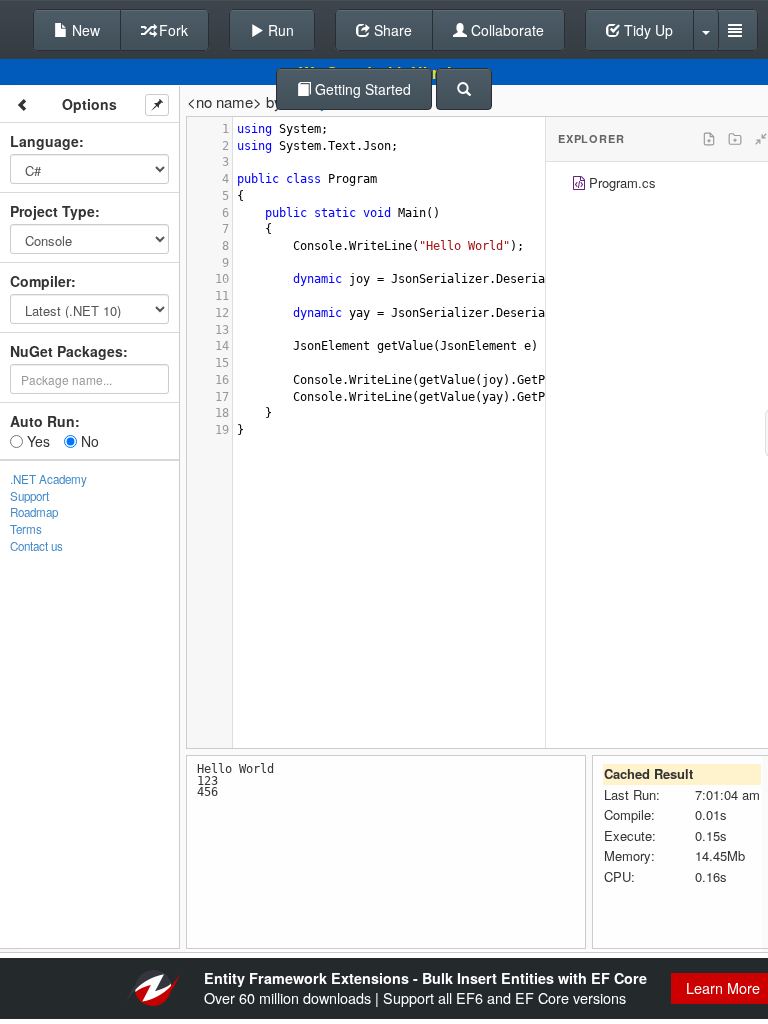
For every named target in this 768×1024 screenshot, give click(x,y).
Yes (36, 441)
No (88, 441)
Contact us (36, 546)
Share (391, 30)
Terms (26, 529)
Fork (171, 30)
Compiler (40, 281)
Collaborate (505, 30)
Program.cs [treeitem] (622, 182)
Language (44, 141)
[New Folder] (735, 139)
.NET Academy (48, 479)
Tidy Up (646, 30)
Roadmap (34, 512)
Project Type (52, 211)
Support (29, 496)
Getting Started (361, 89)
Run (279, 30)
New (84, 30)
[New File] (709, 139)
